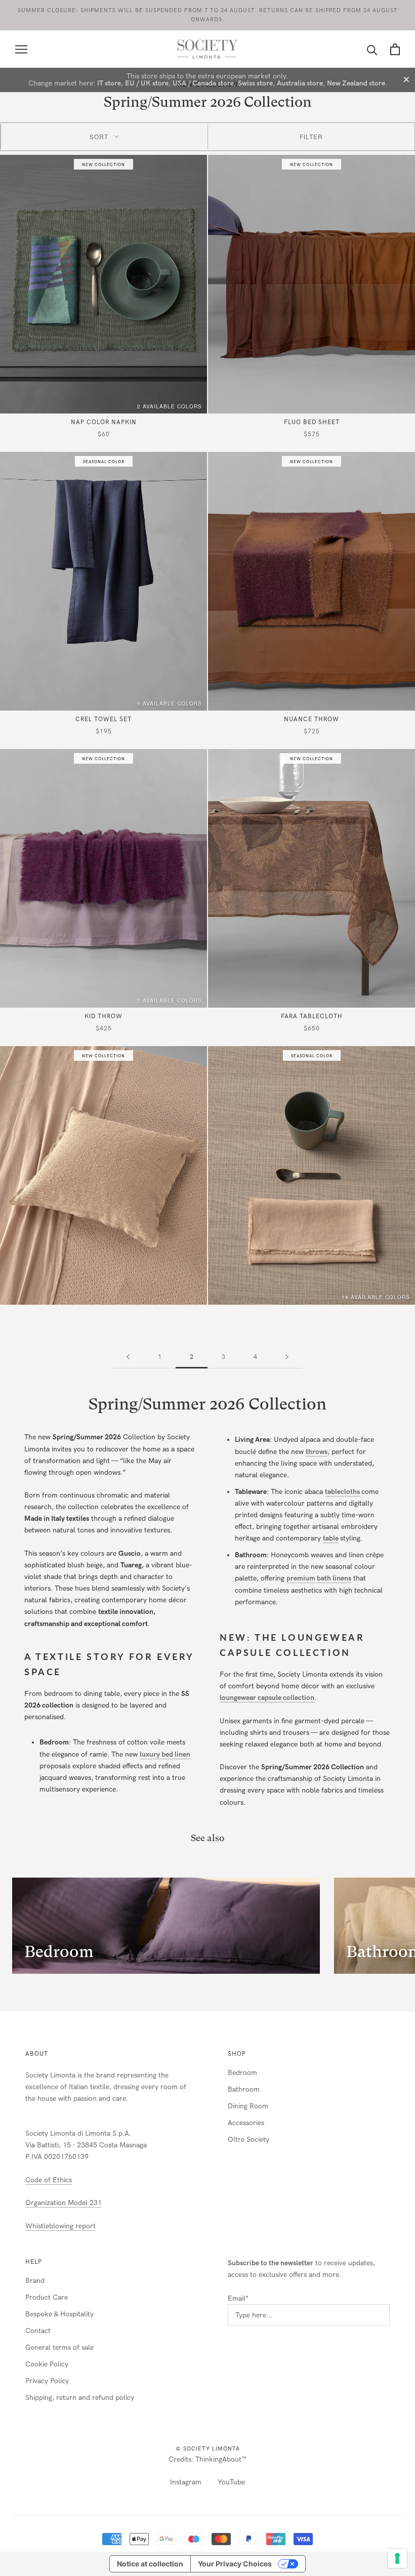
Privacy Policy (47, 2381)
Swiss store (255, 83)
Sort (99, 136)
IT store (109, 83)
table (331, 1538)
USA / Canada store (203, 83)
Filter (311, 136)
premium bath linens (319, 1578)
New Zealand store (356, 83)
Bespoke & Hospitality (59, 2314)
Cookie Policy (47, 2364)
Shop (237, 2054)
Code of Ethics (49, 2180)
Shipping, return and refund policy (80, 2398)
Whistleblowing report (60, 2226)
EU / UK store (147, 83)
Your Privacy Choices (235, 2564)
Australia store (300, 83)
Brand (35, 2281)
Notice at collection (150, 2564)
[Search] (372, 49)
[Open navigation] (21, 49)
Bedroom (242, 2073)
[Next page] (287, 1357)
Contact (38, 2331)
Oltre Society (248, 2139)
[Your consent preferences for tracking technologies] (397, 2558)
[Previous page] (128, 1357)
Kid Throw (103, 1016)
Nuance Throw (312, 719)
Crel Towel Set (103, 719)
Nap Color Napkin (104, 422)
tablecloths (342, 1492)
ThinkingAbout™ (221, 2459)
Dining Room (248, 2106)
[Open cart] (395, 49)
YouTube (231, 2482)
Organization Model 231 (64, 2203)
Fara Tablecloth (312, 1016)
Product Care (47, 2297)
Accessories (246, 2123)
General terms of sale (59, 2348)
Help (34, 2262)
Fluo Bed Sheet (312, 422)
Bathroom (244, 2089)
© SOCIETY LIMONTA (208, 2449)
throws (317, 1452)
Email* (238, 2298)
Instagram (186, 2482)
